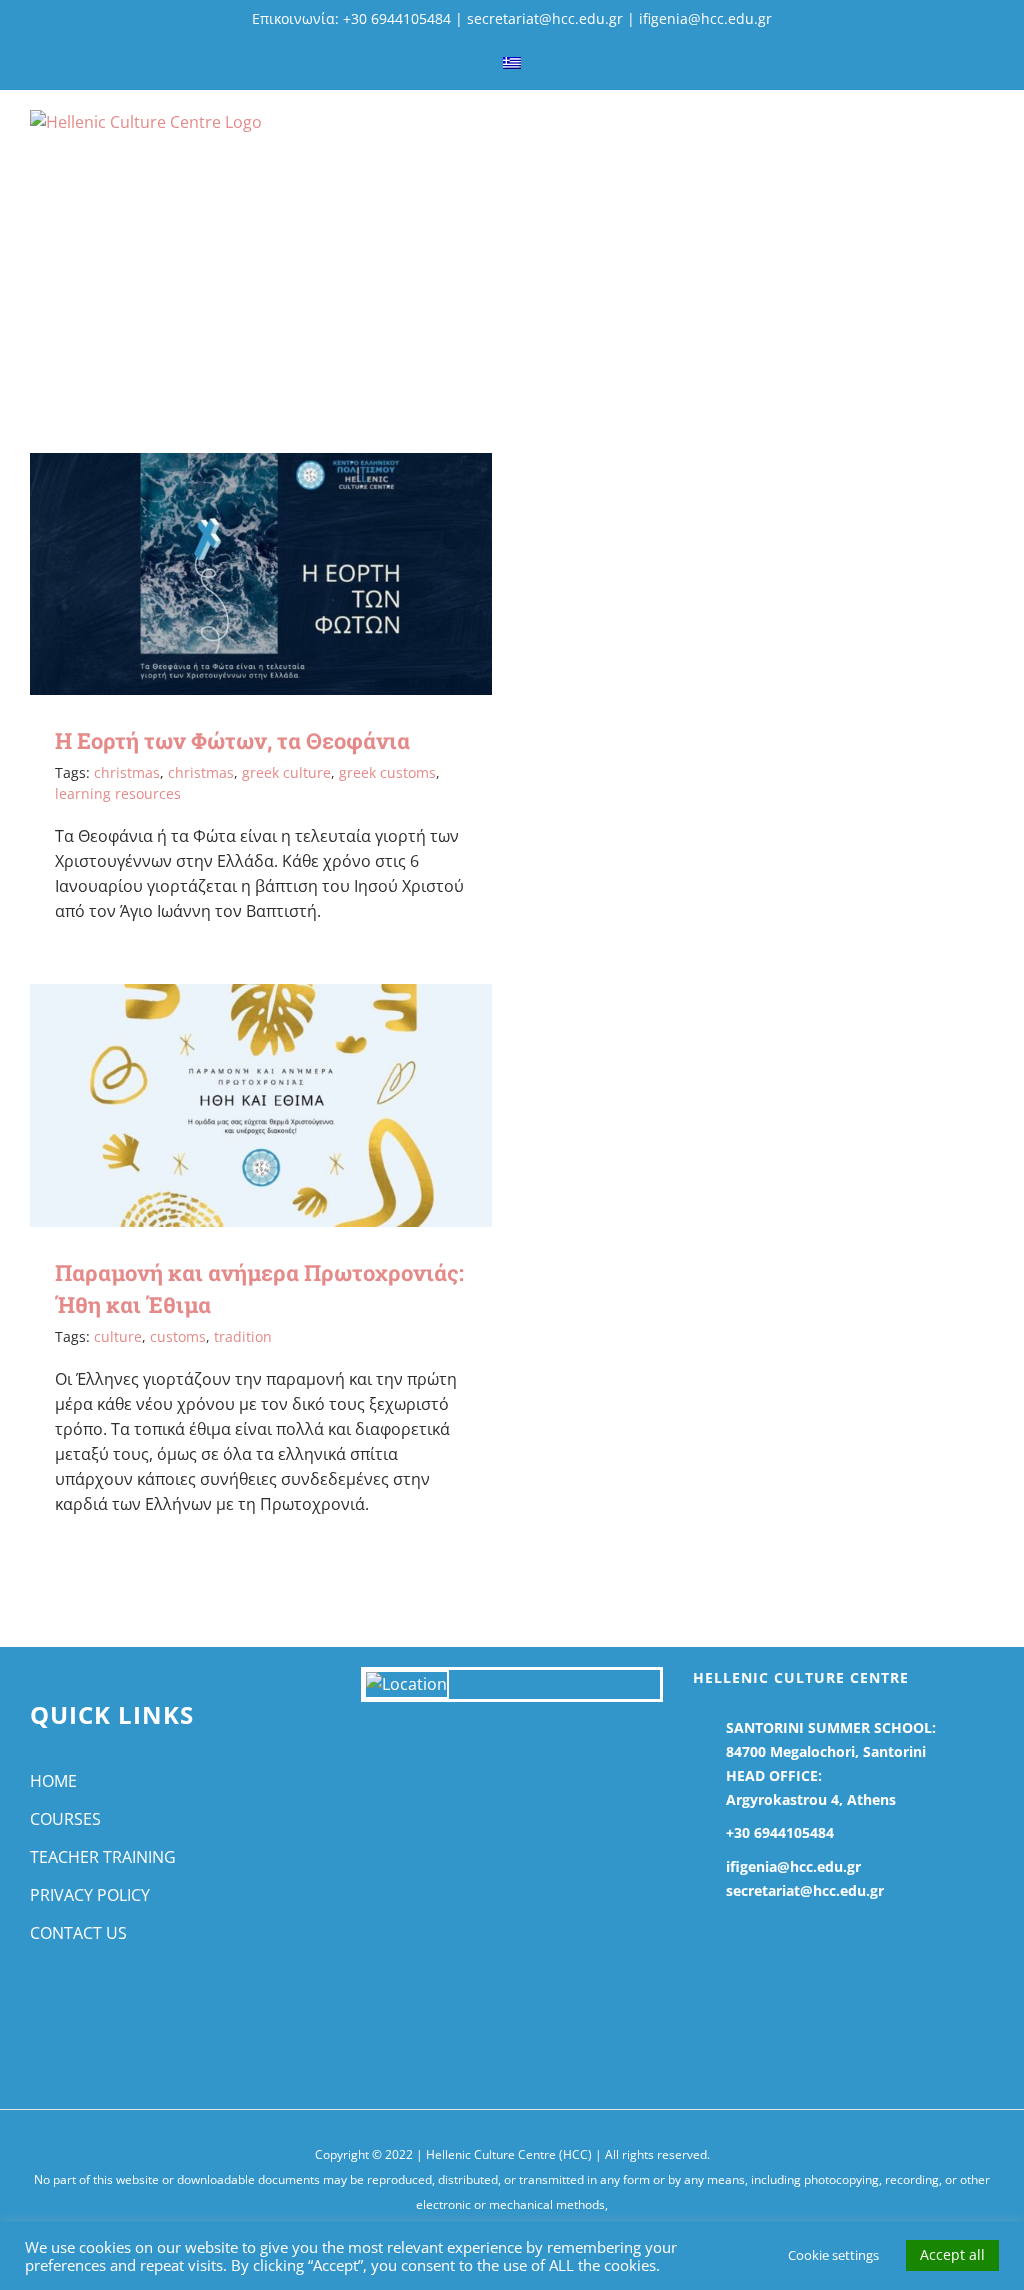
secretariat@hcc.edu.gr (805, 1890)
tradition (243, 1336)
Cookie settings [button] (833, 2255)
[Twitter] (70, 2013)
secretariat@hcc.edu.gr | (553, 18)
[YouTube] (102, 2013)
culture (118, 1336)
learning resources (118, 793)
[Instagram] (134, 2013)
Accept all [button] (952, 2254)
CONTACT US (78, 1933)
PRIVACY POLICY (90, 1895)
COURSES (65, 1819)
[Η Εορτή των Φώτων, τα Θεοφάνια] (261, 574)
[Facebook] (38, 2013)
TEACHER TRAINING (103, 1857)
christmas (127, 772)
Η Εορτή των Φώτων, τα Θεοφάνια (232, 740)
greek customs (387, 772)
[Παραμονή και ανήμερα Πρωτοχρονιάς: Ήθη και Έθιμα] (261, 1105)
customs (178, 1336)
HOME (53, 1781)
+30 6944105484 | (405, 18)
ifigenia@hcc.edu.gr (705, 18)
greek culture (286, 772)
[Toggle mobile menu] (986, 138)
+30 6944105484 (780, 1832)
